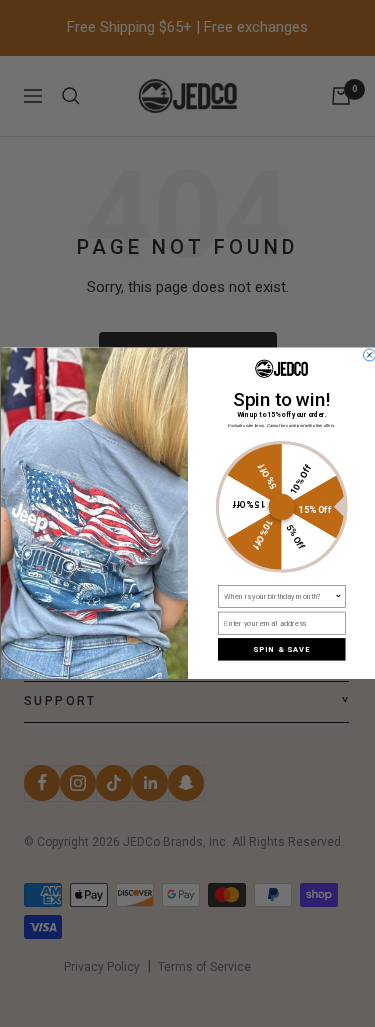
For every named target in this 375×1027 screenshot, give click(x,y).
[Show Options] (338, 597)
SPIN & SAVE (281, 649)
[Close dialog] (369, 355)
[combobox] (279, 597)
